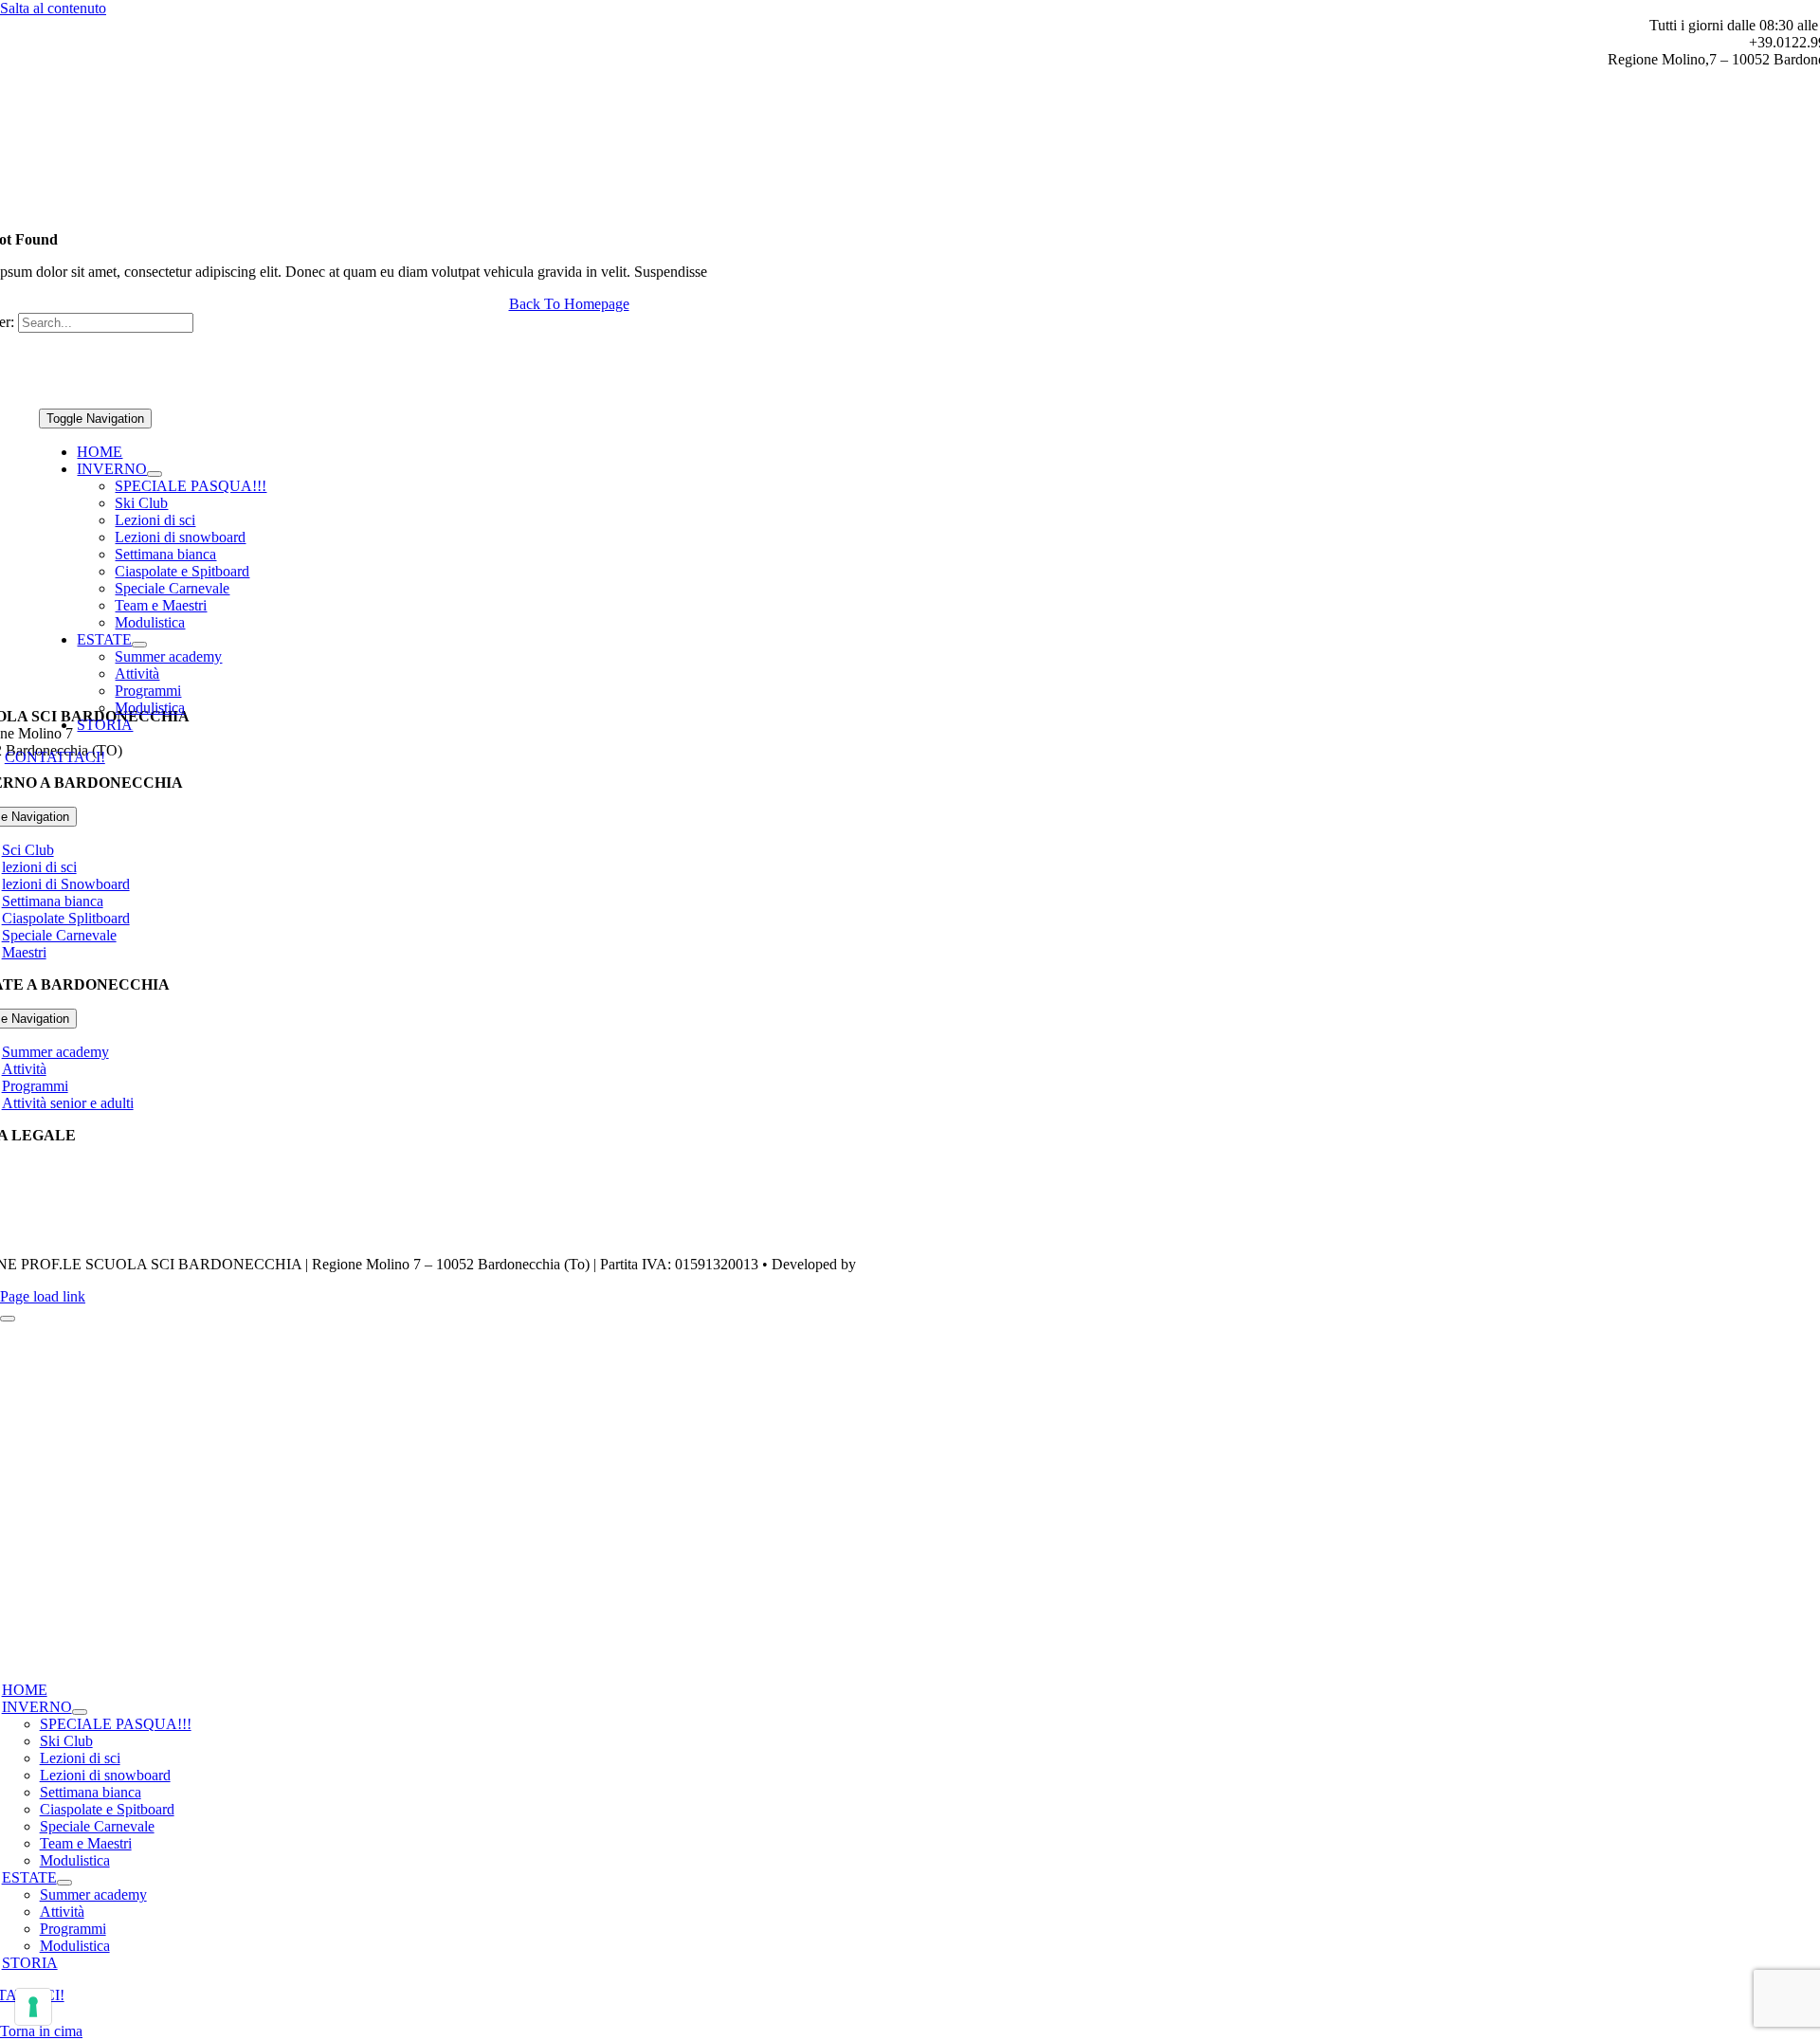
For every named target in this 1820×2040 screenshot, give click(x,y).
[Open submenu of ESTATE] (139, 645)
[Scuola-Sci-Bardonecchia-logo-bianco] (513, 400)
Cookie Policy (45, 1200)
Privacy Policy (45, 1167)
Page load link (43, 1296)
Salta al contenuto (53, 8)
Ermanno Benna (909, 1264)
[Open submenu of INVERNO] (155, 474)
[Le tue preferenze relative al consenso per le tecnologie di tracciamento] (33, 2007)
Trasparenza (38, 1232)
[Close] (8, 1319)
